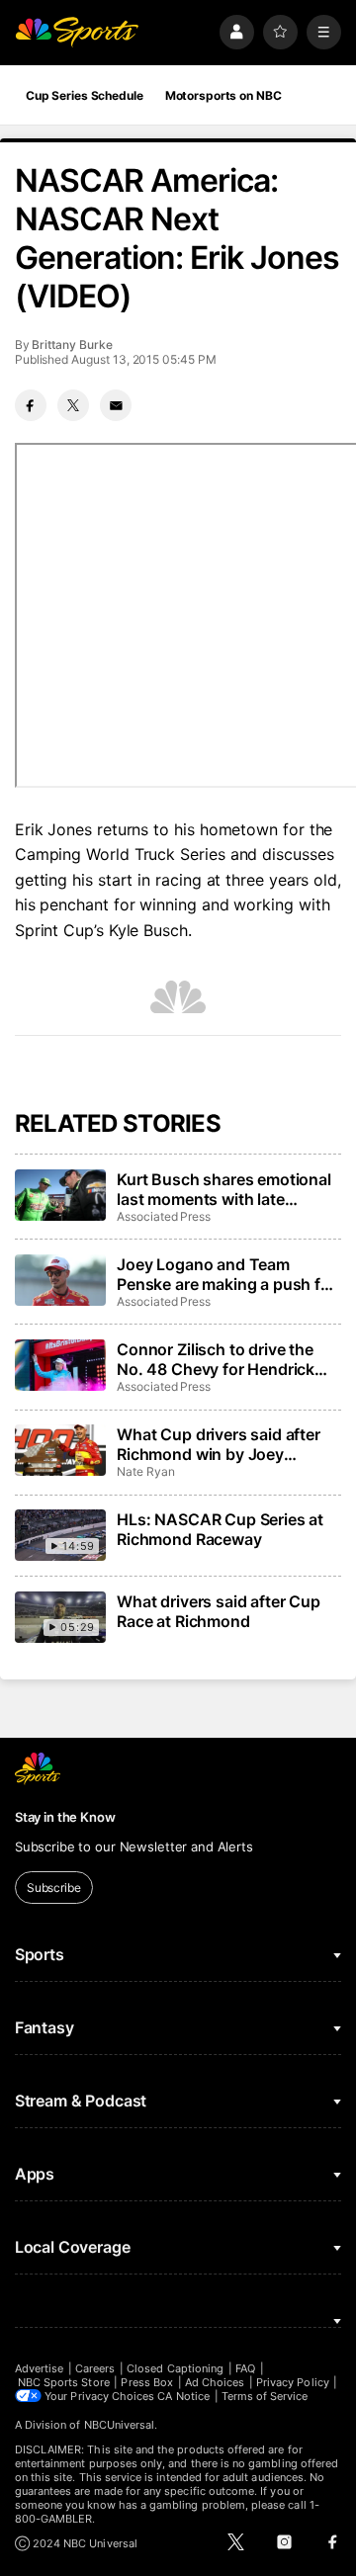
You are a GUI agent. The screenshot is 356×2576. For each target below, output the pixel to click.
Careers (95, 2368)
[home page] (77, 32)
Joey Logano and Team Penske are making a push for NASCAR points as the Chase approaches (226, 1274)
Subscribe (54, 1888)
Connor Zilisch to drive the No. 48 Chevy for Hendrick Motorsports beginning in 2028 (216, 1359)
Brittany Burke (72, 344)
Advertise (40, 2368)
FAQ (245, 2368)
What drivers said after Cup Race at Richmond (219, 1611)
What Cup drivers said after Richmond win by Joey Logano (219, 1444)
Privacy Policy (293, 2382)
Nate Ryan (145, 1471)
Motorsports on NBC (223, 95)
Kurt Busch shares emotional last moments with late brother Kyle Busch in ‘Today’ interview (225, 1189)
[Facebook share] (31, 405)
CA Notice (183, 2396)
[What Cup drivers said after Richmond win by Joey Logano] (60, 1450)
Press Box (147, 2382)
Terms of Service (265, 2396)
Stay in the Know (65, 1817)
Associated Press (164, 1216)
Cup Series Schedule (85, 95)
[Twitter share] (73, 405)
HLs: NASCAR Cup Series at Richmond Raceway (220, 1529)
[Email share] (116, 405)
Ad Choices (215, 2382)
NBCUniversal (120, 2425)
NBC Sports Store (64, 2382)
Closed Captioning (175, 2368)
